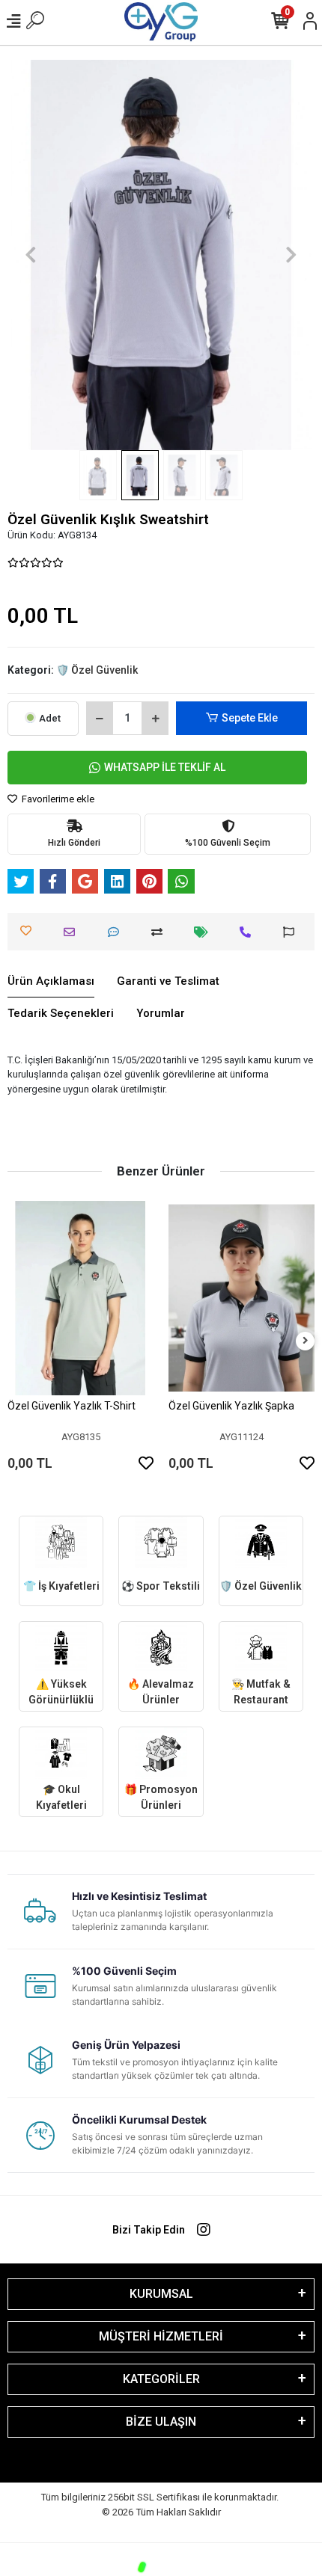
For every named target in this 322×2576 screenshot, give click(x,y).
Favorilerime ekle (57, 799)
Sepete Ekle (250, 718)
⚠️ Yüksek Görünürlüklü (61, 1692)
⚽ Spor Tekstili (161, 1586)
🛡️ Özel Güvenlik (261, 1586)
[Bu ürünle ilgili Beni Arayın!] (249, 932)
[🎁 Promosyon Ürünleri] (161, 1753)
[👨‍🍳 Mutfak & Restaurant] (261, 1648)
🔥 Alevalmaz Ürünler (161, 1692)
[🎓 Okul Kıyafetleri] (61, 1753)
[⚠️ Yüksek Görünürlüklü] (61, 1648)
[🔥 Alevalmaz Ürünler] (161, 1648)
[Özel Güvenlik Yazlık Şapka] (241, 1298)
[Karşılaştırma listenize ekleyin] (161, 932)
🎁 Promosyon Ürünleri (161, 1797)
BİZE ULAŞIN (161, 2422)
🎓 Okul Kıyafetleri (61, 1797)
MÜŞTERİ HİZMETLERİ (161, 2336)
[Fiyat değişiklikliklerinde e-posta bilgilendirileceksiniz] (205, 932)
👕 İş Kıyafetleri (61, 1586)
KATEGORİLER (161, 2379)
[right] (306, 1341)
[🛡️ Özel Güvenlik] (261, 1542)
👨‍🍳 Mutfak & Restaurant (261, 1692)
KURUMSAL (161, 2294)
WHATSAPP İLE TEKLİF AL (165, 767)
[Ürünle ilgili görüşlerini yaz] (117, 932)
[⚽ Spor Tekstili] (161, 1542)
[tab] (51, 982)
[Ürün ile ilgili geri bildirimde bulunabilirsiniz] (292, 932)
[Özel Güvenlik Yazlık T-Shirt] (80, 1298)
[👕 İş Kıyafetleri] (61, 1542)
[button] (31, 255)
